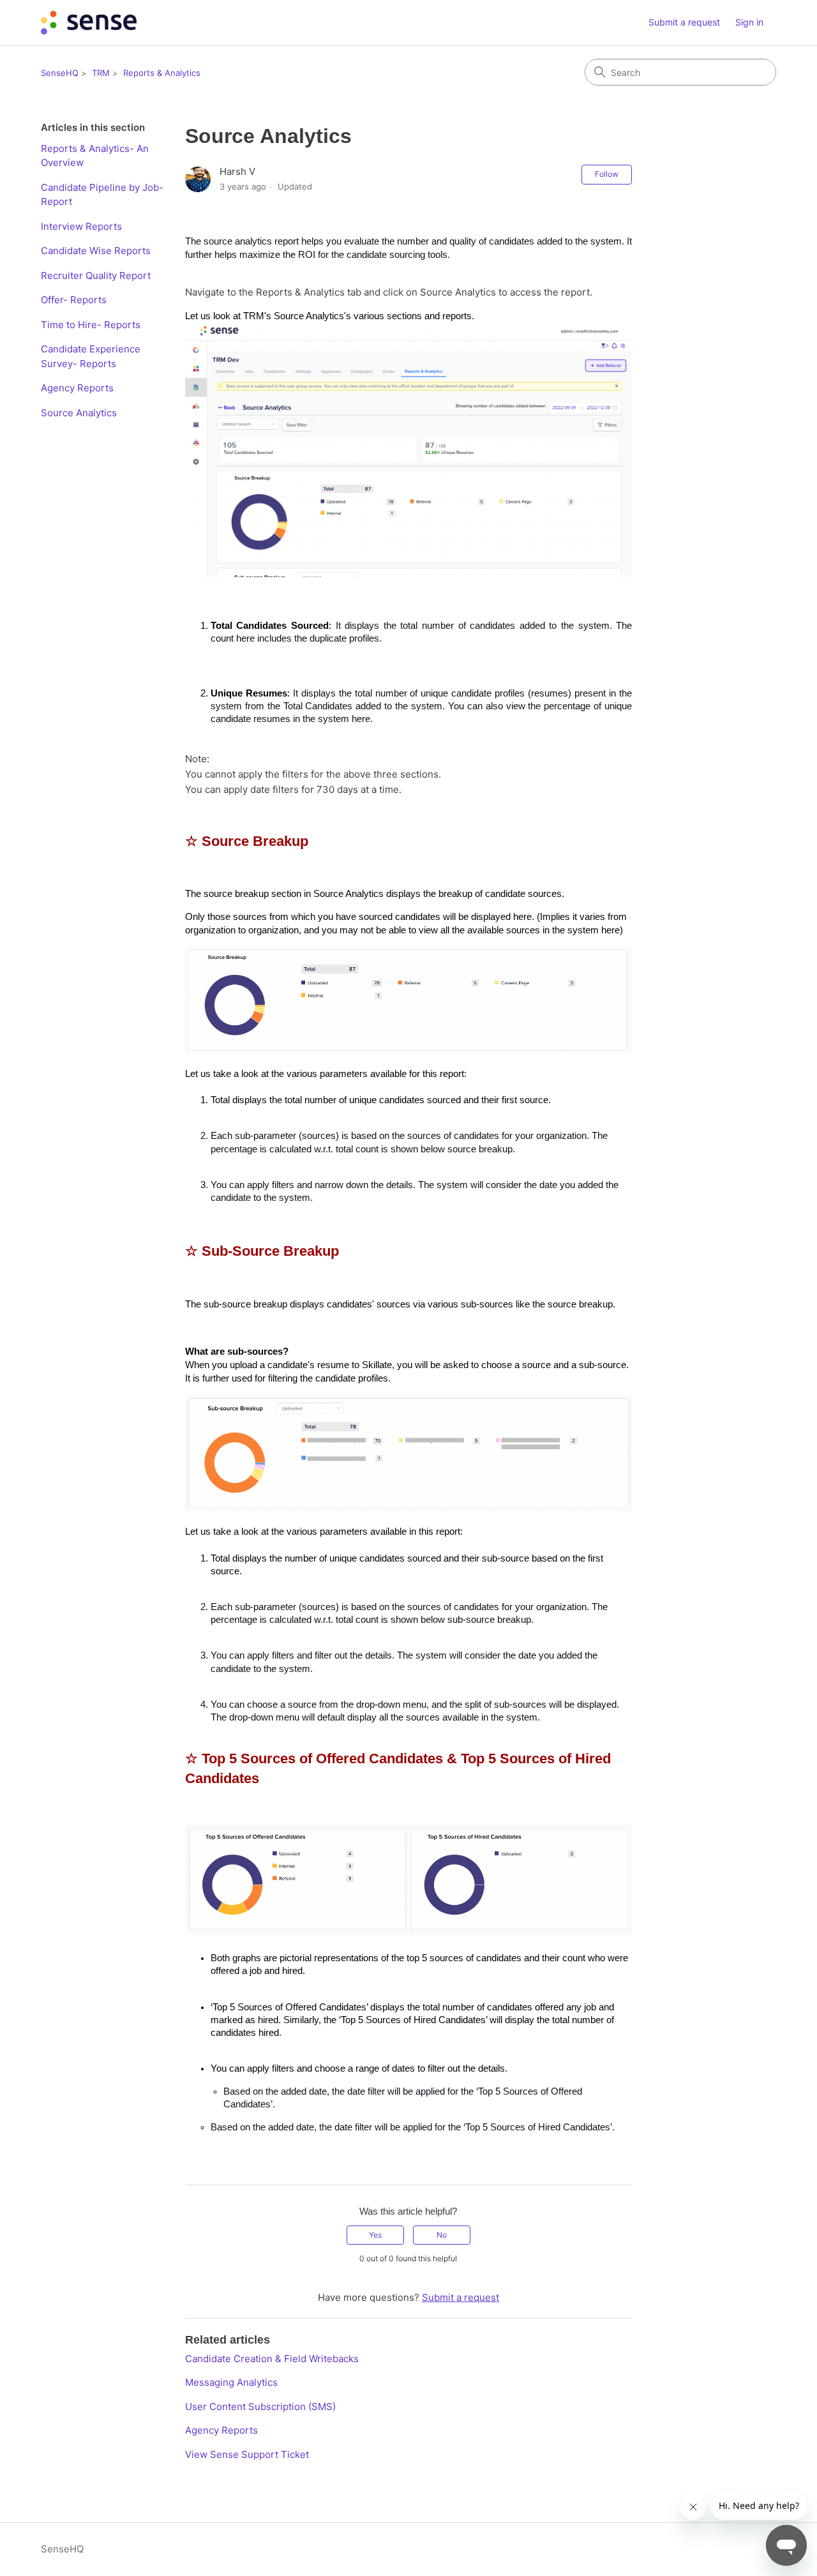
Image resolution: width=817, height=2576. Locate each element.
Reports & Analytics (162, 73)
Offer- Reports (74, 300)
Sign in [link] (749, 22)
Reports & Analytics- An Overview (95, 156)
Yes (375, 2235)
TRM (101, 73)
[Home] (89, 23)
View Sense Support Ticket (247, 2454)
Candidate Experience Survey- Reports (91, 356)
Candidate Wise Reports (96, 251)
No (442, 2235)
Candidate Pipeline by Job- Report (102, 195)
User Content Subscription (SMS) (260, 2407)
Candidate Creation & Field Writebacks (272, 2359)
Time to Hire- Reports (91, 325)
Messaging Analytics (231, 2382)
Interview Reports (81, 226)
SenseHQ (60, 73)
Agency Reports (77, 388)
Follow (607, 174)
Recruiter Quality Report (96, 275)
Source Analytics (79, 413)
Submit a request (684, 22)
